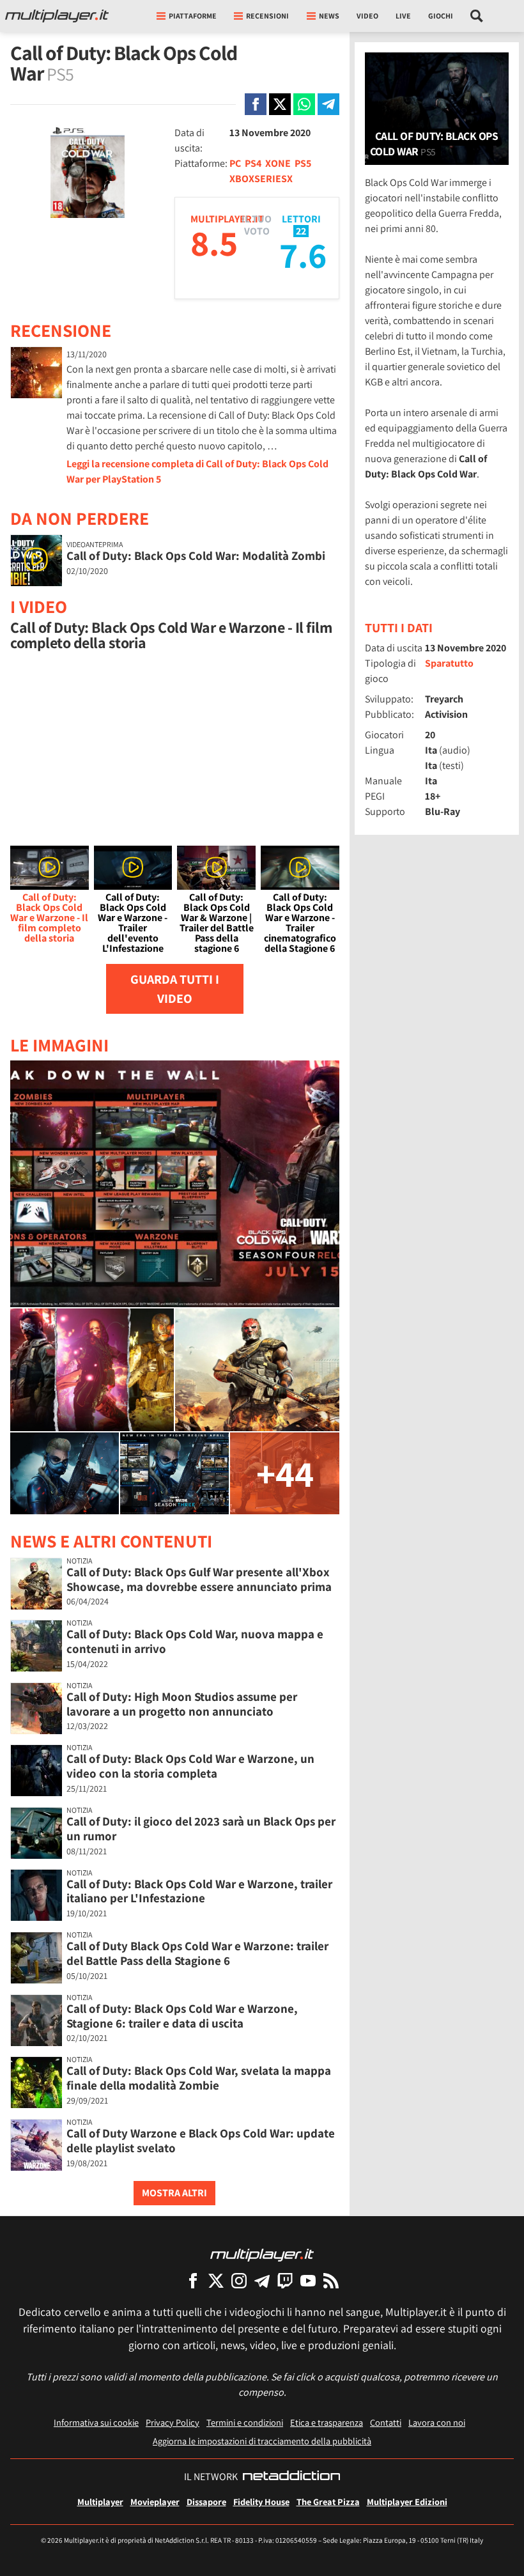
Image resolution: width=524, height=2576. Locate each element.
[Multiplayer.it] (57, 16)
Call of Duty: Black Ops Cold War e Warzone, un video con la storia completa (190, 1766)
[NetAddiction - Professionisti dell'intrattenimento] (291, 2477)
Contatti (386, 2422)
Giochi (441, 16)
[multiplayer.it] (262, 2254)
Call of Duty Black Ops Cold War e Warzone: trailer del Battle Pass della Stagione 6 (197, 1953)
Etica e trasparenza (327, 2422)
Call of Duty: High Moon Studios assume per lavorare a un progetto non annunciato (182, 1704)
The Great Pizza (328, 2502)
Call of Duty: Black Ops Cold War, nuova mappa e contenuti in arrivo (195, 1641)
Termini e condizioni (245, 2422)
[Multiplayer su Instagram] (239, 2280)
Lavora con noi (437, 2422)
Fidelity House (261, 2502)
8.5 (214, 243)
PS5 (303, 163)
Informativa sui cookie (96, 2422)
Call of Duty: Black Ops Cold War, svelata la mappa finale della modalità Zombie (199, 2078)
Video (367, 16)
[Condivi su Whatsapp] (304, 104)
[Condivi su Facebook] (256, 104)
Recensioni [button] (267, 16)
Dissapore (206, 2502)
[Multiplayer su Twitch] (285, 2280)
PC (235, 163)
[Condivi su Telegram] (328, 104)
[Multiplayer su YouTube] (308, 2280)
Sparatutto (449, 663)
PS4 (253, 163)
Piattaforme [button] (193, 16)
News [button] (329, 16)
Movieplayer (155, 2502)
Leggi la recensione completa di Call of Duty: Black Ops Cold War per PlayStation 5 (197, 471)
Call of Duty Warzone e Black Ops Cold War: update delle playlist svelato (201, 2140)
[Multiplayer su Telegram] (262, 2280)
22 (301, 231)
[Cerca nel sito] (477, 16)
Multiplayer (100, 2502)
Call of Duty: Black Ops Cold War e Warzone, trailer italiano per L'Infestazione (199, 1891)
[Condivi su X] (280, 104)
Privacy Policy (173, 2422)
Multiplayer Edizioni (407, 2502)
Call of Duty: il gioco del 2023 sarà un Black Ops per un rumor (201, 1828)
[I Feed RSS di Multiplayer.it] (331, 2280)
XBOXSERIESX (261, 179)
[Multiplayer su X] (216, 2280)
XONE (278, 163)
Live (403, 16)
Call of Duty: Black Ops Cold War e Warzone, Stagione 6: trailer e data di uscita (182, 2016)
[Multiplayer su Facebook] (193, 2280)
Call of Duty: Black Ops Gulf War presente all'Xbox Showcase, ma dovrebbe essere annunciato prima (199, 1579)
